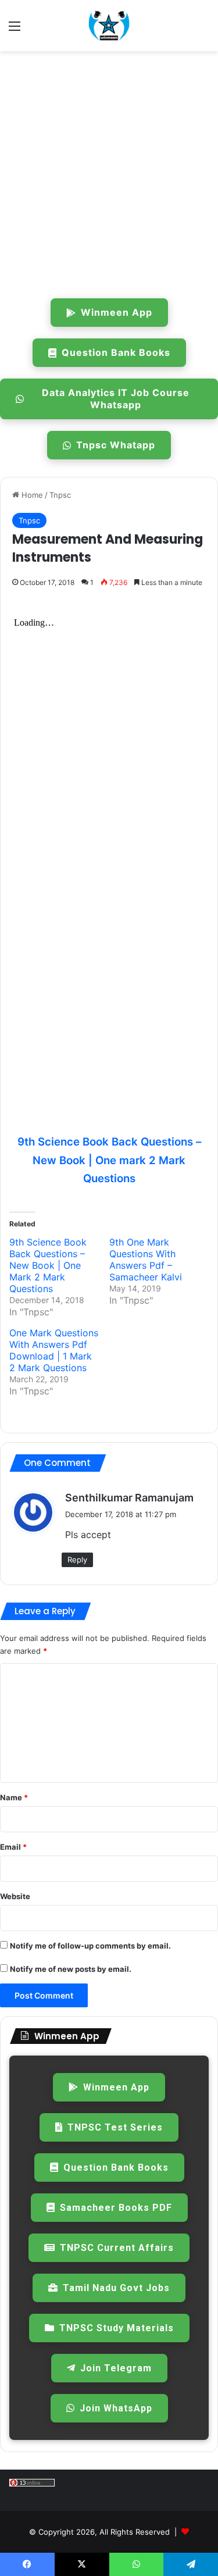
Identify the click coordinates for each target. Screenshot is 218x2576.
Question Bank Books (116, 352)
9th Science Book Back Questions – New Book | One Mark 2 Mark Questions (48, 1265)
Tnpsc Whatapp (116, 445)
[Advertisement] (109, 172)
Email (13, 1847)
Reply (77, 1560)
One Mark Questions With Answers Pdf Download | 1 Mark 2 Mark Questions (54, 1350)
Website (15, 1896)
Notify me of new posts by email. (71, 1969)
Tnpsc (60, 495)
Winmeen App (117, 312)
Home (31, 495)
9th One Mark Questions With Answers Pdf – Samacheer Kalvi (146, 1260)
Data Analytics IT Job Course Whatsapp (116, 399)
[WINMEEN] (109, 26)
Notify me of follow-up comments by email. (90, 1946)
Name (14, 1797)
